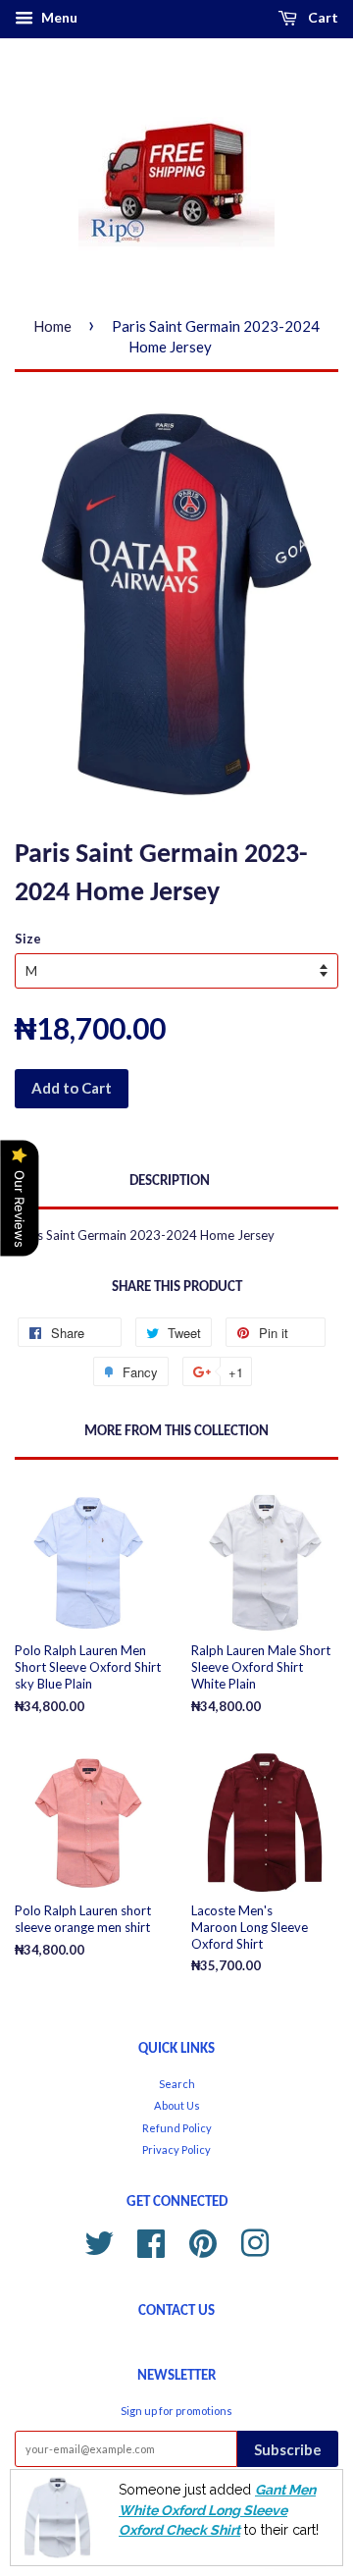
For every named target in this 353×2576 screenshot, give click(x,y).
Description (170, 1181)
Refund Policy (177, 2128)
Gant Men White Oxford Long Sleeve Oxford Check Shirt (217, 2510)
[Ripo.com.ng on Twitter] (99, 2241)
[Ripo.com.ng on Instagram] (255, 2241)
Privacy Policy (176, 2149)
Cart (322, 17)
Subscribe (288, 2449)
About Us (177, 2105)
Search (177, 2084)
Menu (58, 17)
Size (28, 939)
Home (52, 326)
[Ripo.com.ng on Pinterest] (203, 2241)
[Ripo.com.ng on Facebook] (151, 2241)
